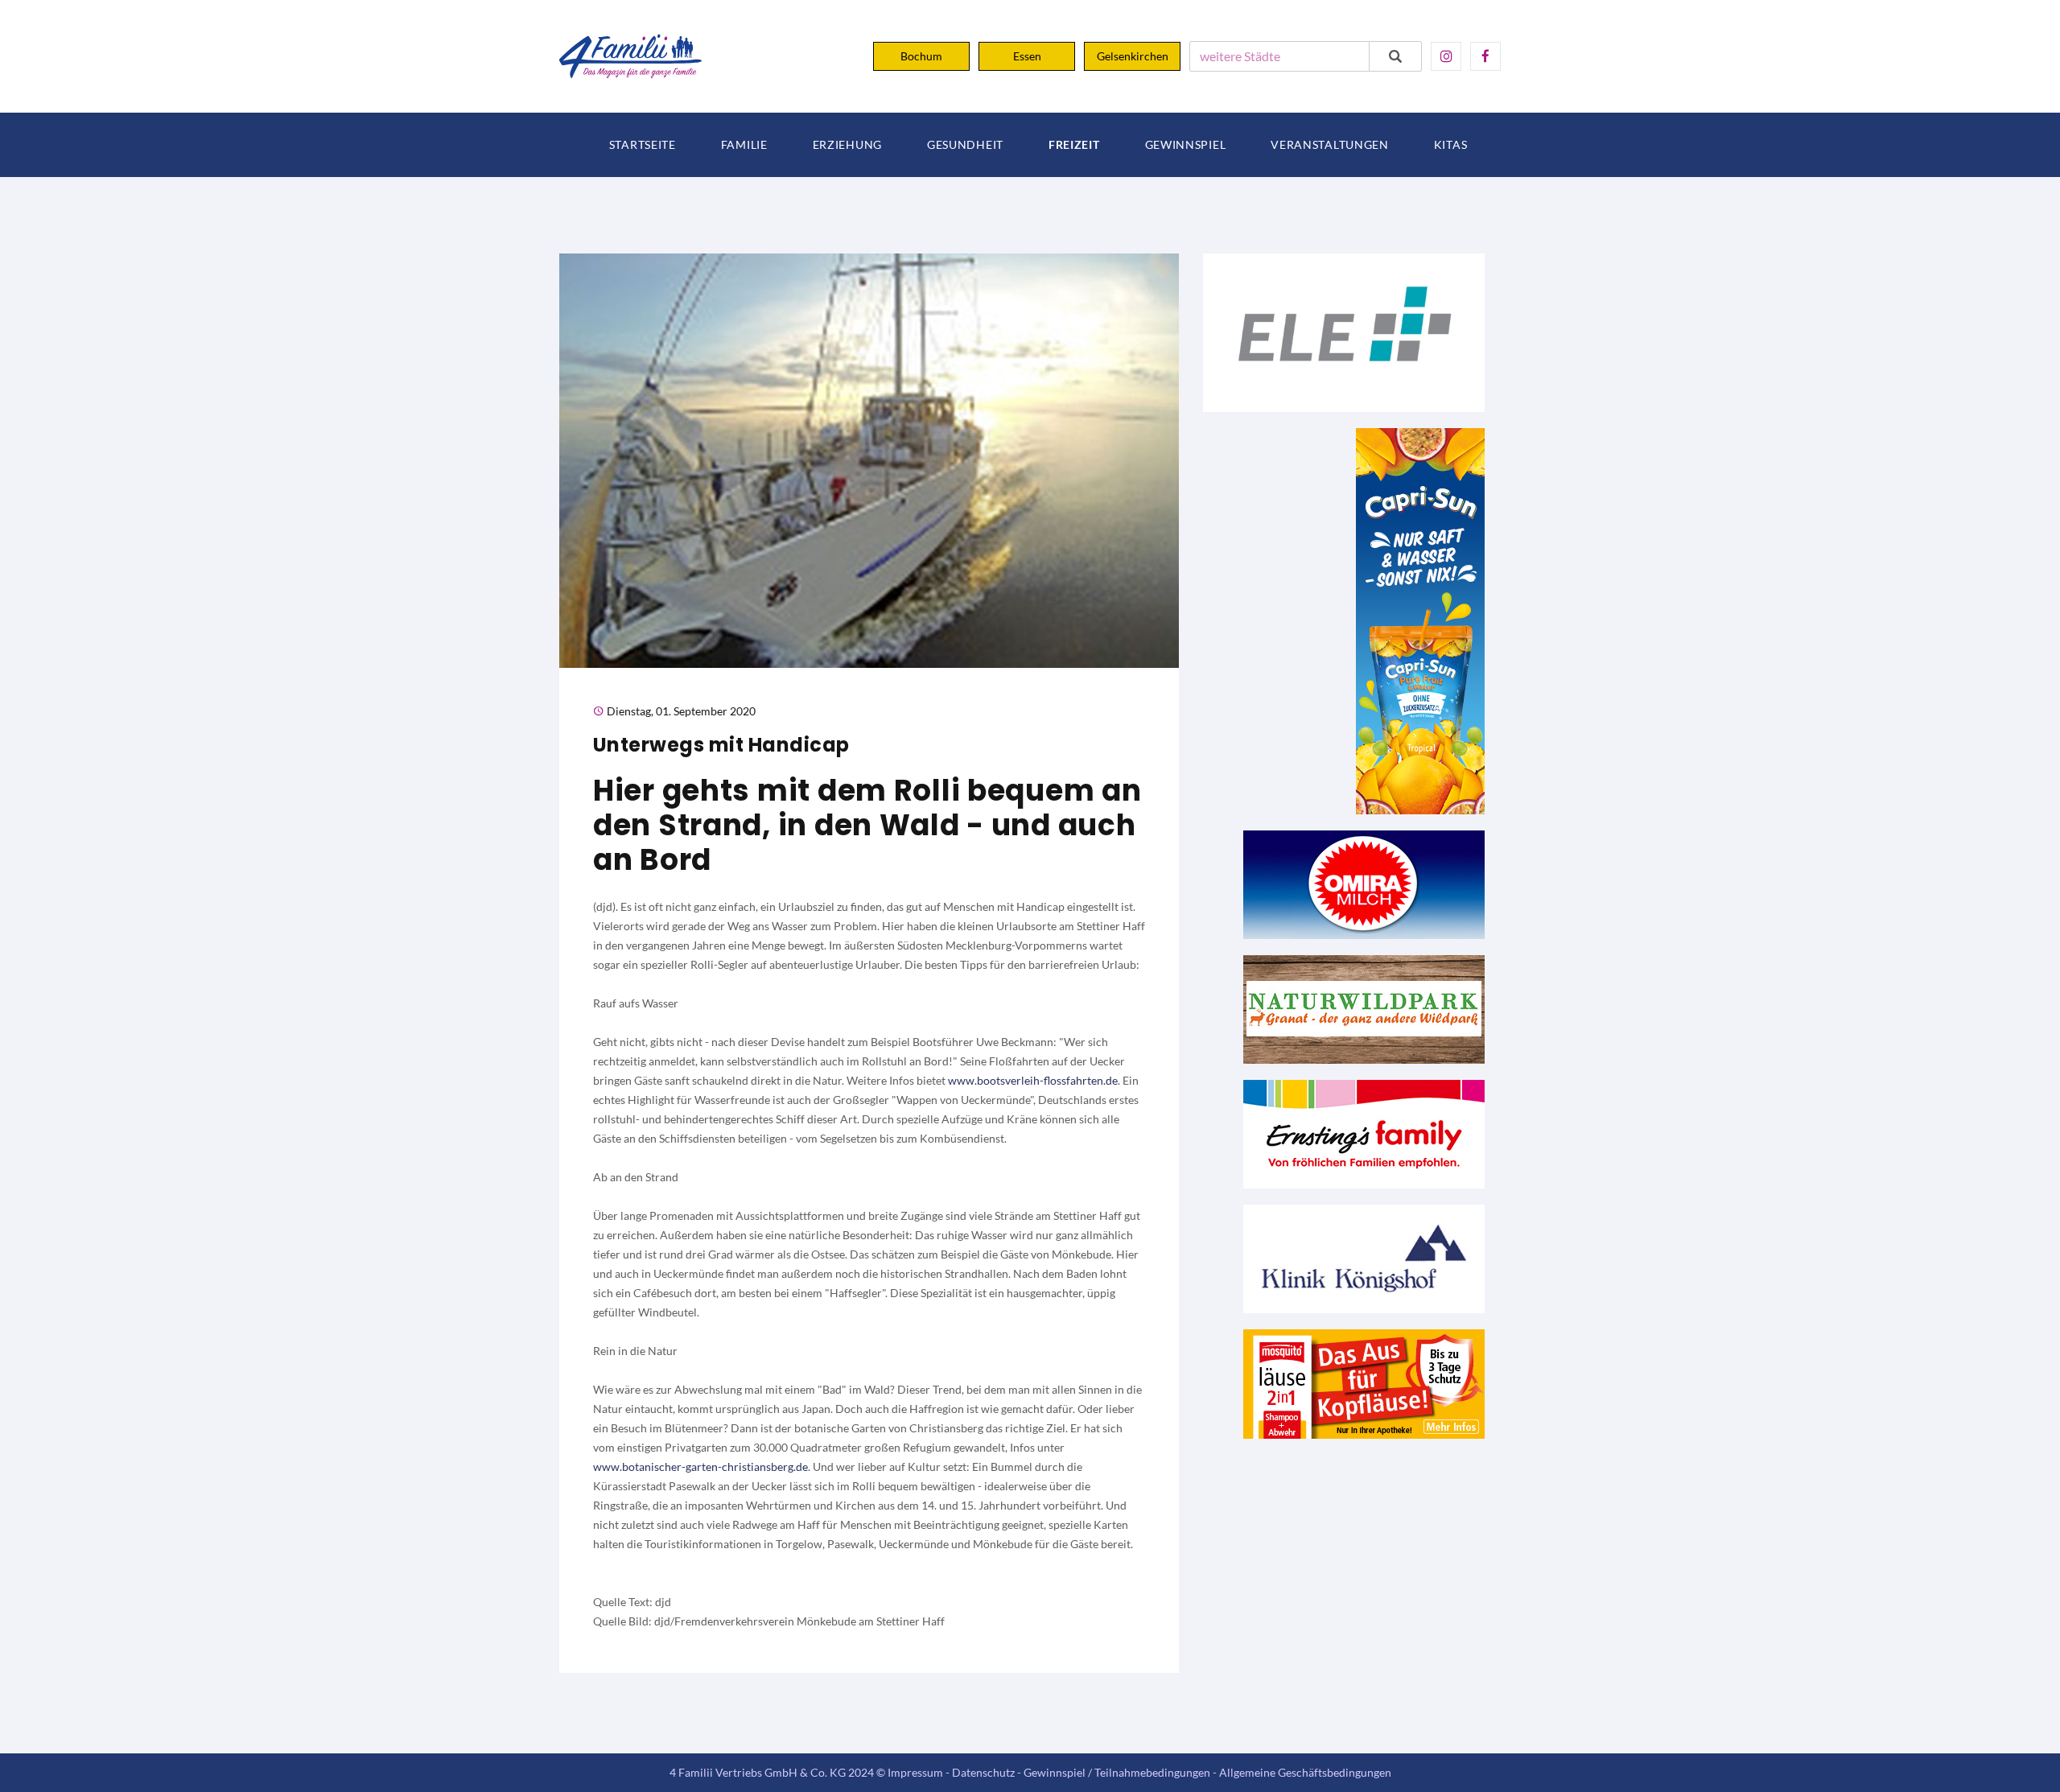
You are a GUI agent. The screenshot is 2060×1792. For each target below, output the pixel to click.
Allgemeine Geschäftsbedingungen (1305, 1772)
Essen (1027, 56)
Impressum (915, 1772)
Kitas (1451, 145)
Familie (744, 145)
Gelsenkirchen (1133, 56)
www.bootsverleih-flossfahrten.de (1033, 1080)
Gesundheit (965, 145)
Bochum (921, 56)
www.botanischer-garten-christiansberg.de (700, 1467)
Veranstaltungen (1330, 145)
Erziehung (847, 145)
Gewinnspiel (1186, 145)
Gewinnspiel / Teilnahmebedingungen (1117, 1772)
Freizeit (1074, 145)
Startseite (643, 145)
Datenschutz (983, 1772)
